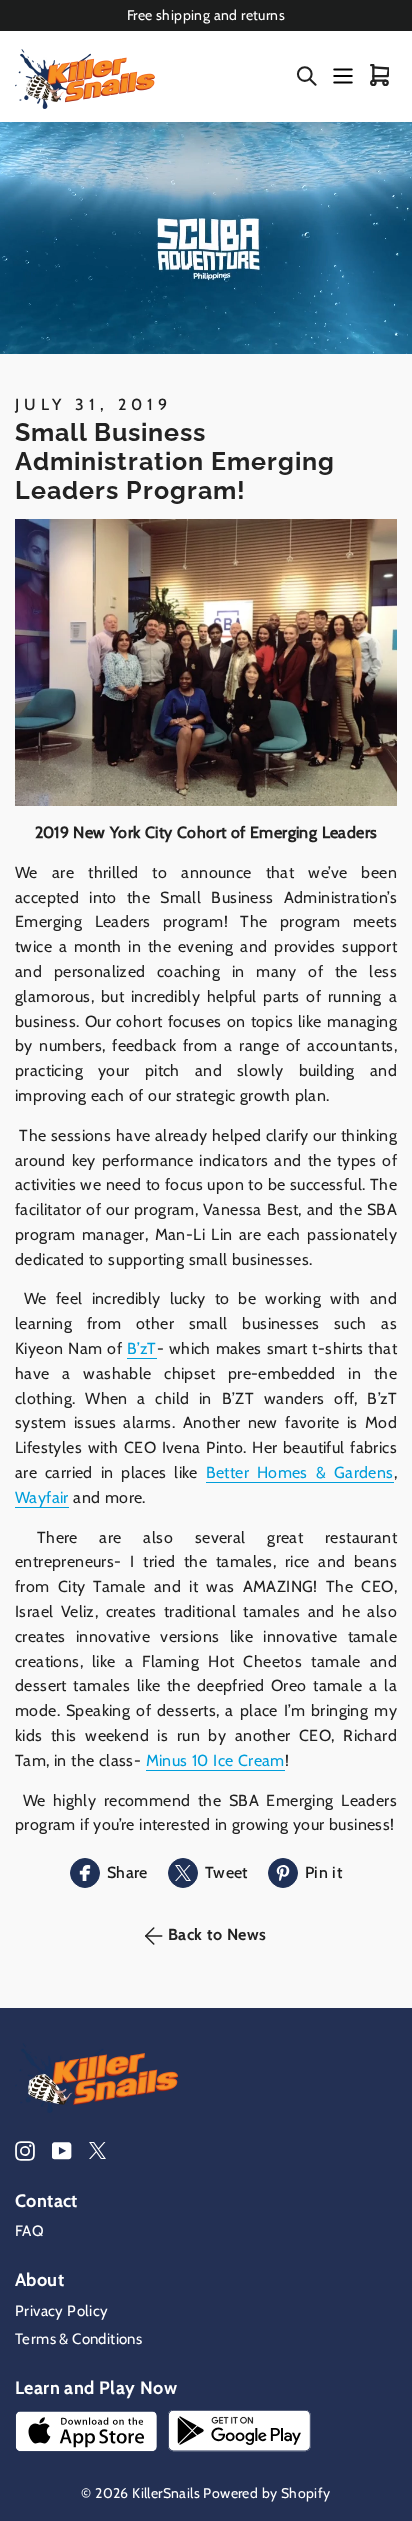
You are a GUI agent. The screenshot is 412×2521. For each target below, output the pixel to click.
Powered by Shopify (266, 2493)
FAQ (29, 2231)
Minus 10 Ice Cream (215, 1760)
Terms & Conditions (78, 2339)
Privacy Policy (62, 2311)
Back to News (217, 1934)
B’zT (142, 1348)
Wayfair (42, 1497)
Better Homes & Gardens (300, 1472)
